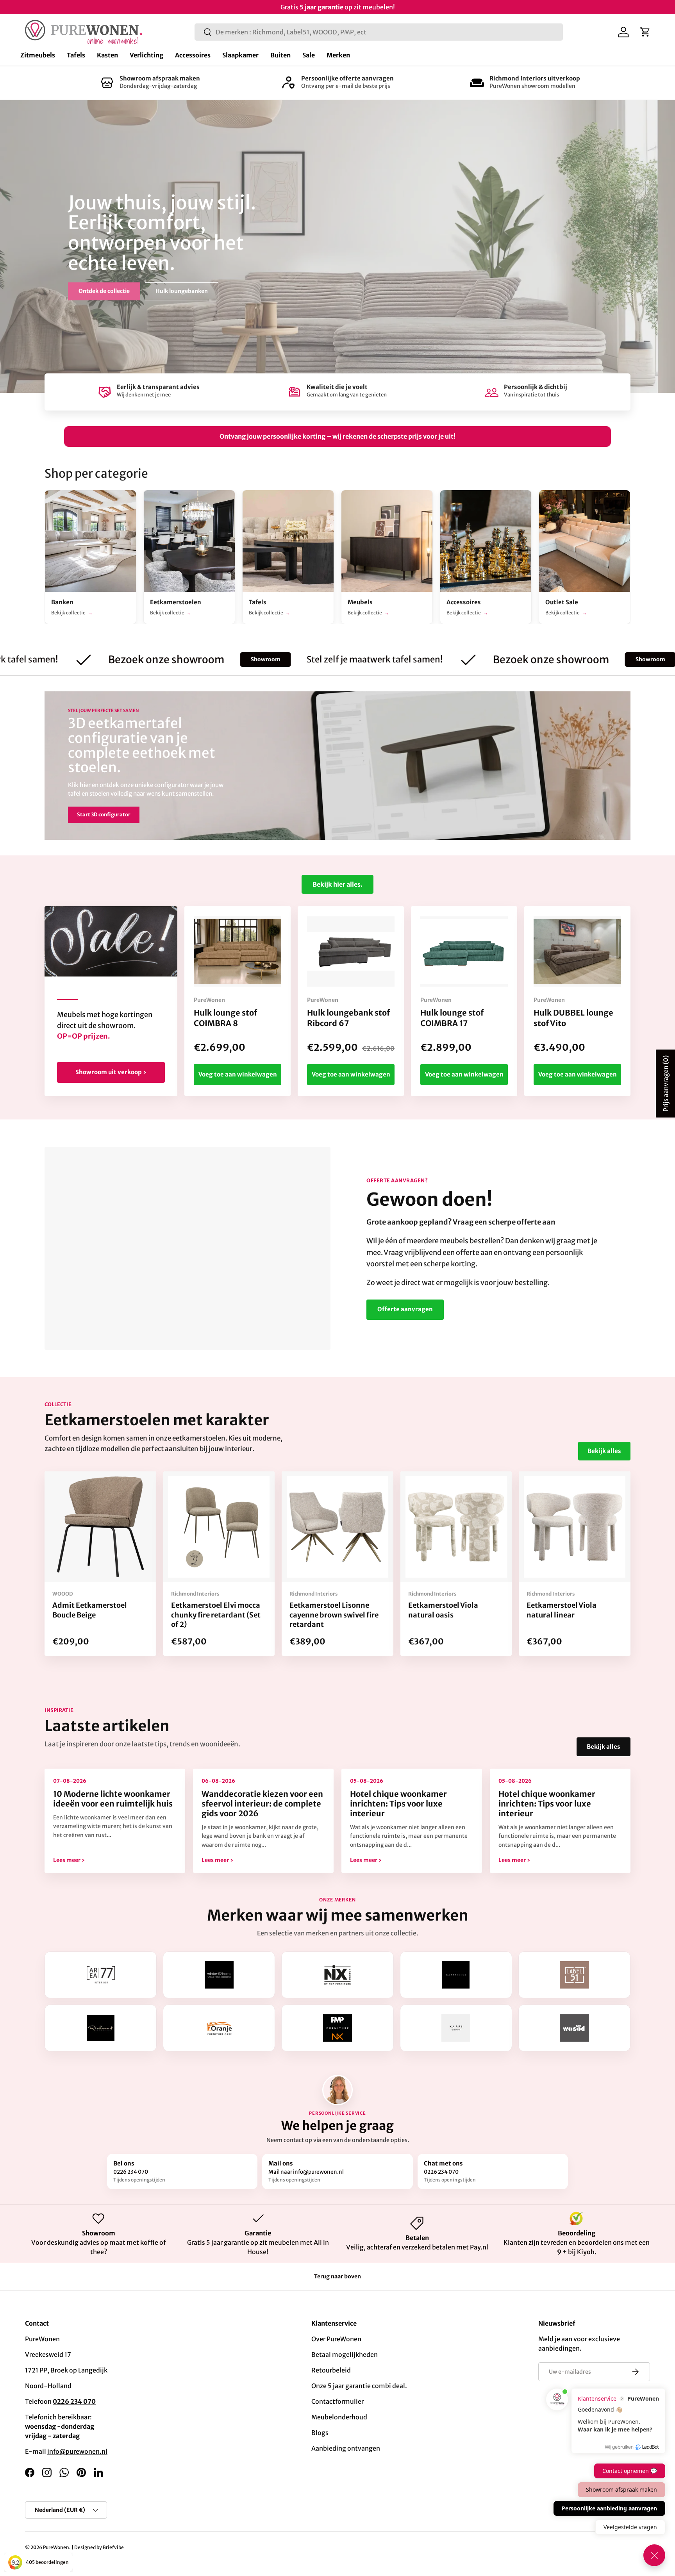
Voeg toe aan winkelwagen (238, 1074)
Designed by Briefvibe (99, 2547)
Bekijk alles (604, 1451)
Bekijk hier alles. (337, 884)
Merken (338, 55)
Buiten (280, 55)
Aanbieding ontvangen (346, 2448)
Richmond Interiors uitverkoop (535, 78)
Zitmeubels (38, 55)
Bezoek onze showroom (69, 660)
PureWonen (56, 2547)
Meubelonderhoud (339, 2417)
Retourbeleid (331, 2370)
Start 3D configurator (104, 815)
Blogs (320, 2433)
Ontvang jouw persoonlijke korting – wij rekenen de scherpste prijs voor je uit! (337, 436)
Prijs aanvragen (666, 1084)
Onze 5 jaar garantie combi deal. (359, 2386)
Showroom (168, 659)
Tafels (76, 55)
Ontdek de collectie (104, 291)
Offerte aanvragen (405, 1309)
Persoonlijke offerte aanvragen (347, 78)
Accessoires (193, 55)
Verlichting (146, 55)
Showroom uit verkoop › (111, 1072)
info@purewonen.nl (77, 2451)
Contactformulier (337, 2401)
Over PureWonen (336, 2339)
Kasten (107, 55)
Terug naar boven (337, 2276)
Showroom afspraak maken (160, 78)
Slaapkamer (240, 55)
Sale (309, 55)
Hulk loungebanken (182, 291)
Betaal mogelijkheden (345, 2355)
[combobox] (379, 32)
